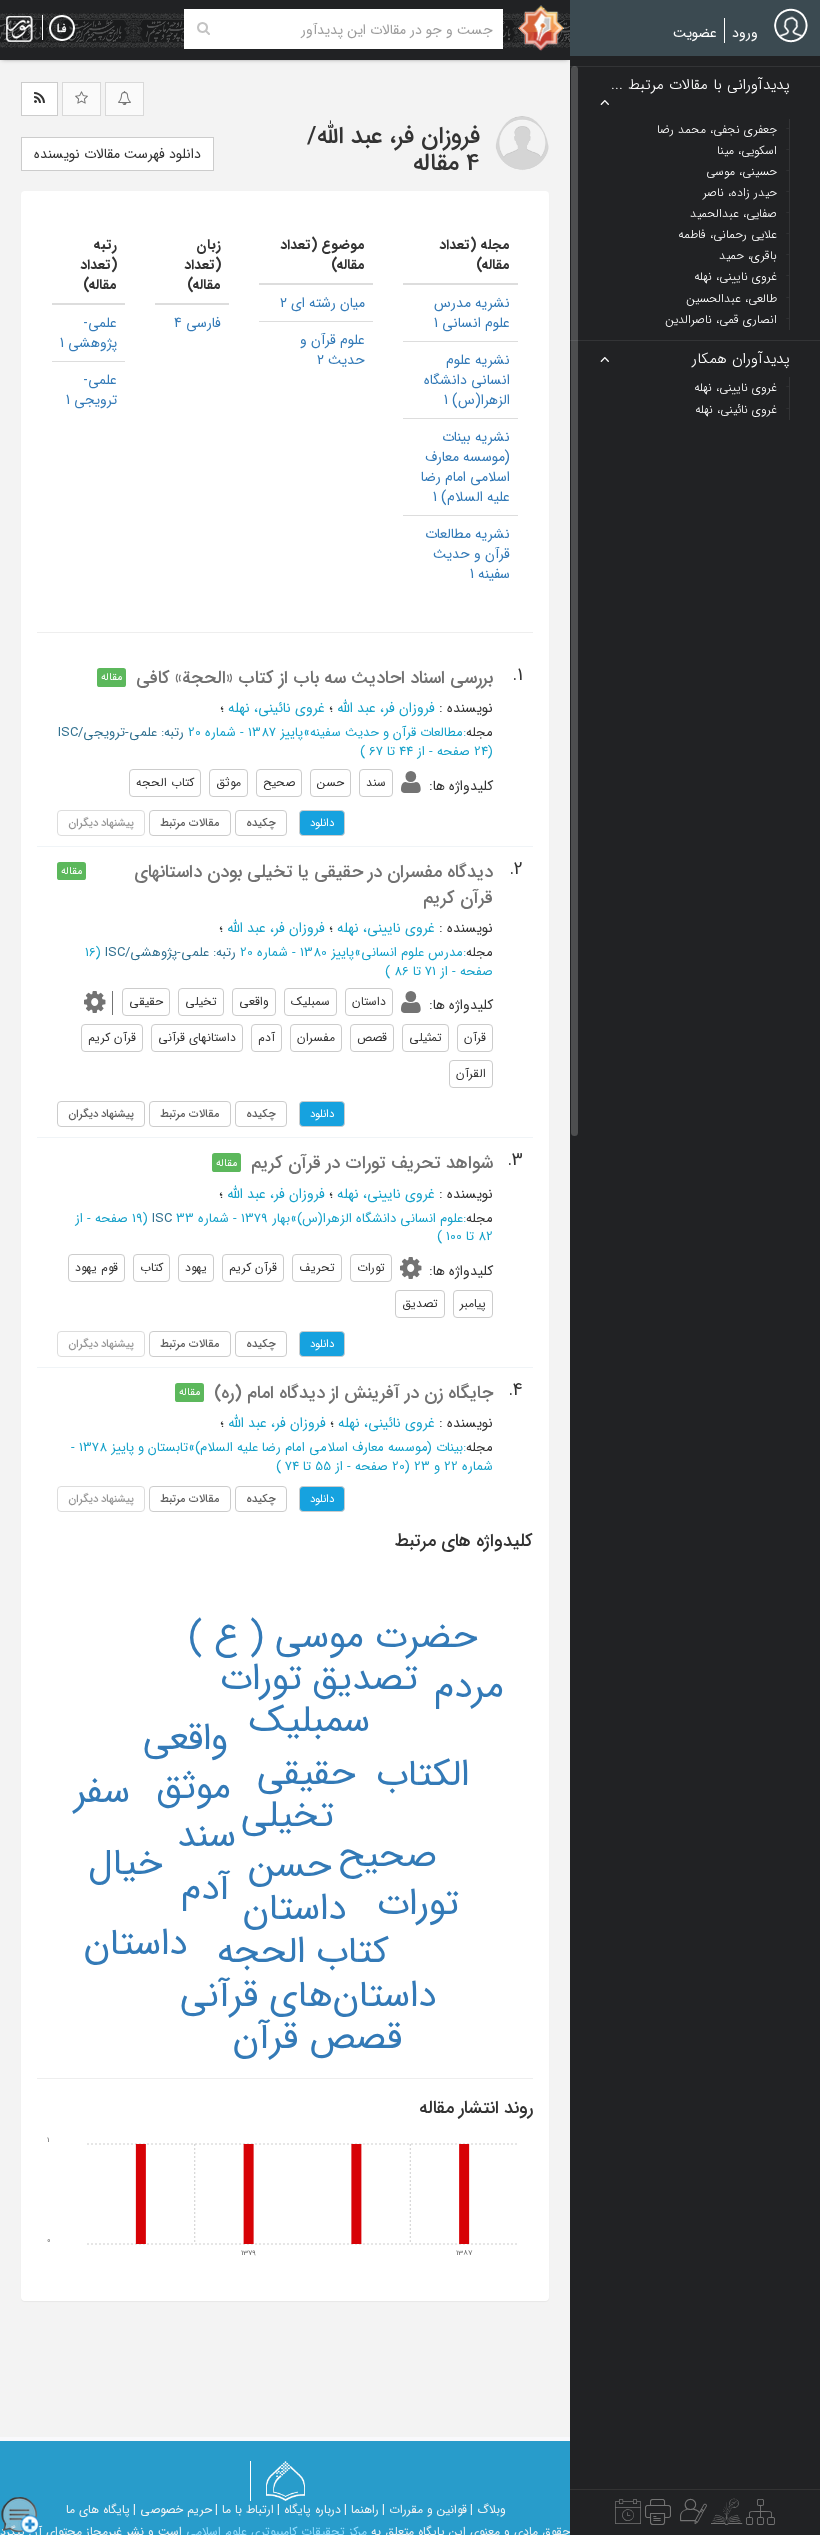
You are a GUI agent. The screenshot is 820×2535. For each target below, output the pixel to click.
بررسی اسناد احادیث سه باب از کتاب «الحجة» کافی (314, 678)
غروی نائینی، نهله (276, 708)
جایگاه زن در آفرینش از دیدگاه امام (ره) (353, 1393)
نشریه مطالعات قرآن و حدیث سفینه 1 (467, 554)
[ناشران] (658, 2517)
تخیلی (287, 1816)
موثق (194, 1788)
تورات (418, 1904)
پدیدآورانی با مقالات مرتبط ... (700, 85)
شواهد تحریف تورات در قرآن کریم (372, 1163)
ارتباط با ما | (244, 2509)
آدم (205, 1889)
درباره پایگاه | (309, 2509)
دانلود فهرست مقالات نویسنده (117, 154)
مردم (469, 1687)
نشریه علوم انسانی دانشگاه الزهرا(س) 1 (467, 380)
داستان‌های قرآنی (308, 1996)
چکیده (261, 823)
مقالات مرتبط (190, 823)
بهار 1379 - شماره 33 (233, 1218)
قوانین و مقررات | (424, 2509)
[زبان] (62, 29)
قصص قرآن (317, 2038)
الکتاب (422, 1775)
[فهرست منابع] (760, 2517)
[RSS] (39, 99)
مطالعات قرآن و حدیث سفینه (386, 732)
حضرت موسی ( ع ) (333, 1637)
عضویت (695, 33)
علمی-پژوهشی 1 (88, 333)
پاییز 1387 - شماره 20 (245, 732)
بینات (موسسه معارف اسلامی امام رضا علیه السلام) (329, 1447)
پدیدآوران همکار (741, 359)
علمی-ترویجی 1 (91, 390)
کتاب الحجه (302, 1952)
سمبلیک (309, 1721)
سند (206, 1836)
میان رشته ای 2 (322, 303)
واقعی (185, 1739)
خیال (125, 1864)
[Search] (203, 29)
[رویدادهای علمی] (628, 2517)
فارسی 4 (197, 323)
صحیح (387, 1856)
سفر (102, 1792)
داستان (294, 1909)
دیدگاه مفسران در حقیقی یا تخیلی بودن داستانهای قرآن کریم (313, 885)
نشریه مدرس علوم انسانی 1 (472, 313)
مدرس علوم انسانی (412, 952)
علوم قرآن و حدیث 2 (332, 350)
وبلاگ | (488, 2509)
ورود (745, 33)
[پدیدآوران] (691, 2517)
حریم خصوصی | (172, 2509)
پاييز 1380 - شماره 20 (297, 952)
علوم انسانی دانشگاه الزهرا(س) (380, 1218)
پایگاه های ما (98, 2509)
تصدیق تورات (319, 1679)
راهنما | (361, 2509)
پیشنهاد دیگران (101, 1114)
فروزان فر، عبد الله (386, 708)
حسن (290, 1866)
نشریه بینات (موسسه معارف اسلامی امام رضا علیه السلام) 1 (465, 467)
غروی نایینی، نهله (386, 928)
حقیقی (306, 1774)
